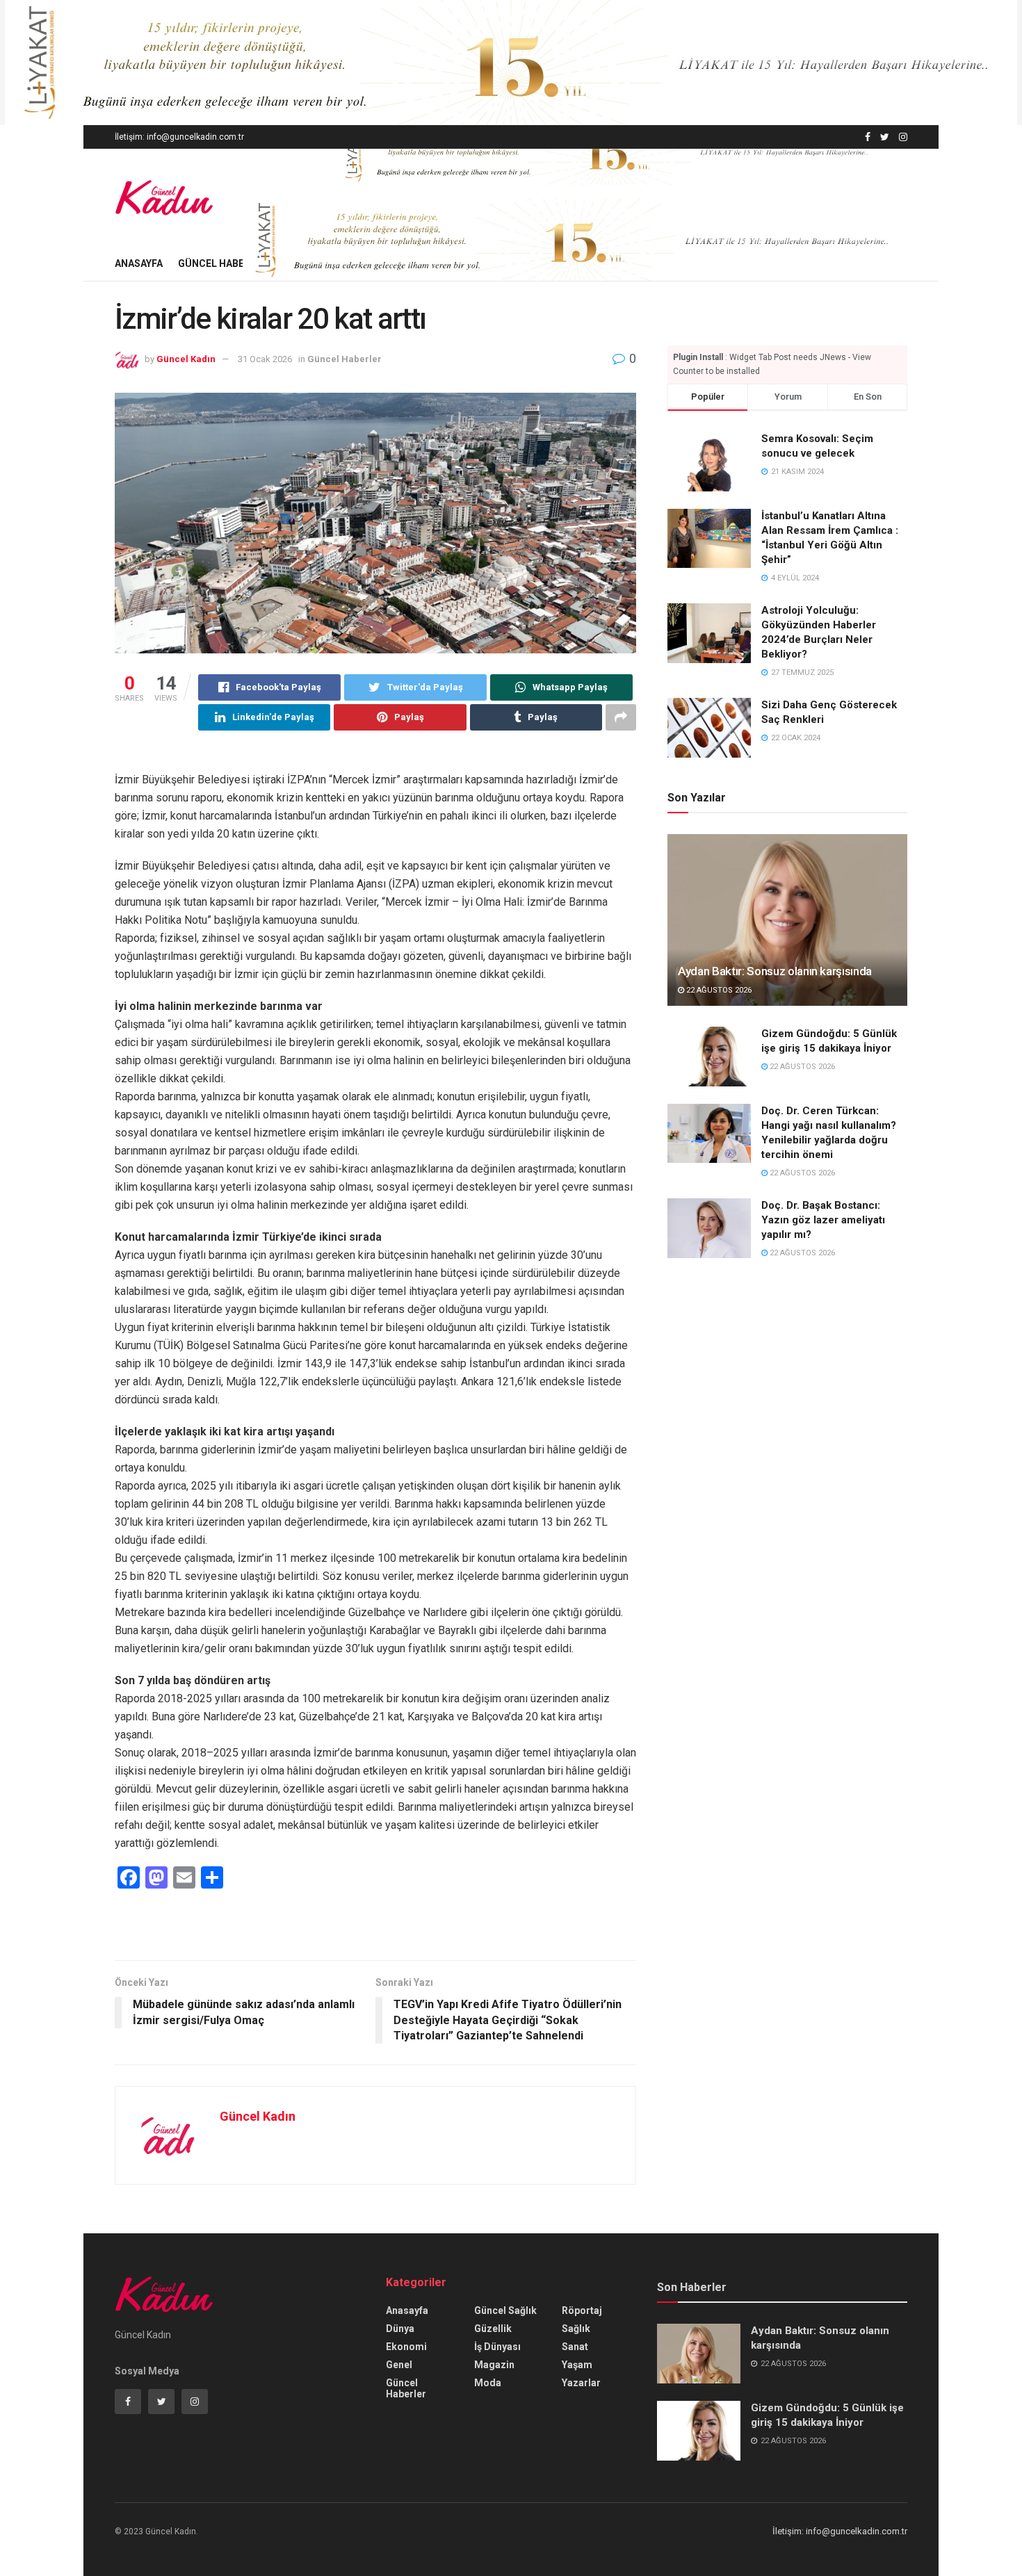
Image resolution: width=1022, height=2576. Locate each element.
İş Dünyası (497, 2347)
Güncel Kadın (186, 359)
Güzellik (493, 2329)
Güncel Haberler (223, 263)
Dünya (400, 2329)
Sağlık (576, 2329)
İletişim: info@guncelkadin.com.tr (179, 137)
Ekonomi (406, 2347)
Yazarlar (581, 2383)
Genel (399, 2365)
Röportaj (582, 2310)
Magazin (494, 2365)
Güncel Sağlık (505, 2310)
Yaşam (577, 2365)
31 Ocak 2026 (265, 359)
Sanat (575, 2347)
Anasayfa (139, 263)
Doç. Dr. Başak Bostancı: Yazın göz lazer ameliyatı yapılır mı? (823, 1220)
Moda (488, 2383)
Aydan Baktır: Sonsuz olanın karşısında (775, 971)
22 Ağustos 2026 (718, 990)
